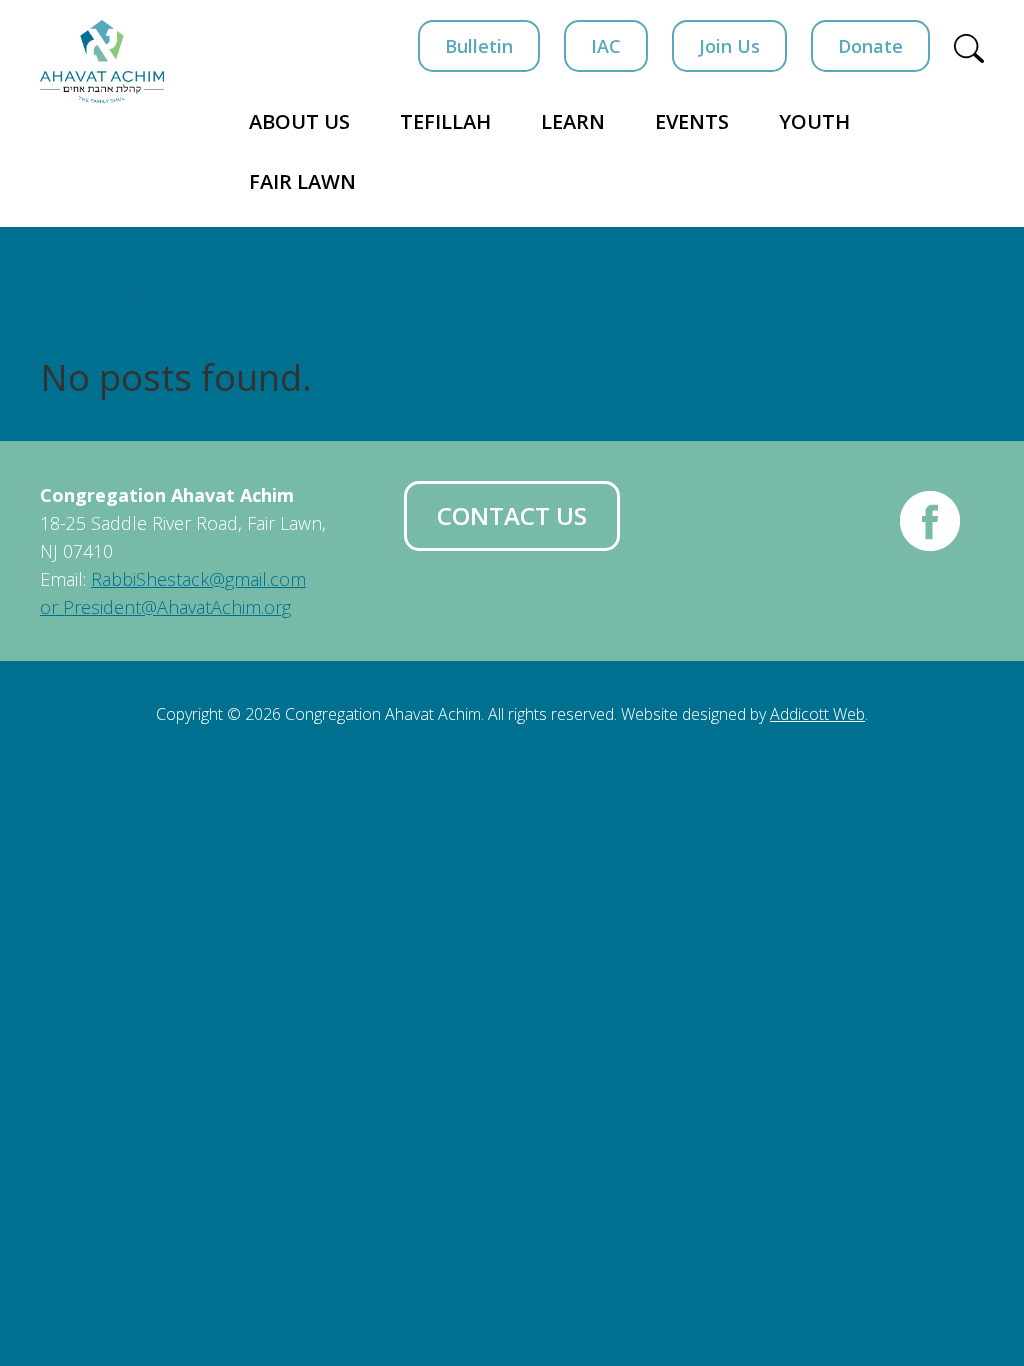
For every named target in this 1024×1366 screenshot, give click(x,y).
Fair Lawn (302, 181)
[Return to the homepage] (102, 61)
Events (692, 121)
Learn (573, 121)
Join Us (729, 46)
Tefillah (445, 121)
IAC (606, 46)
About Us (299, 121)
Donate (870, 46)
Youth (814, 121)
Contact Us (512, 515)
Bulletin (479, 46)
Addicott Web (817, 714)
